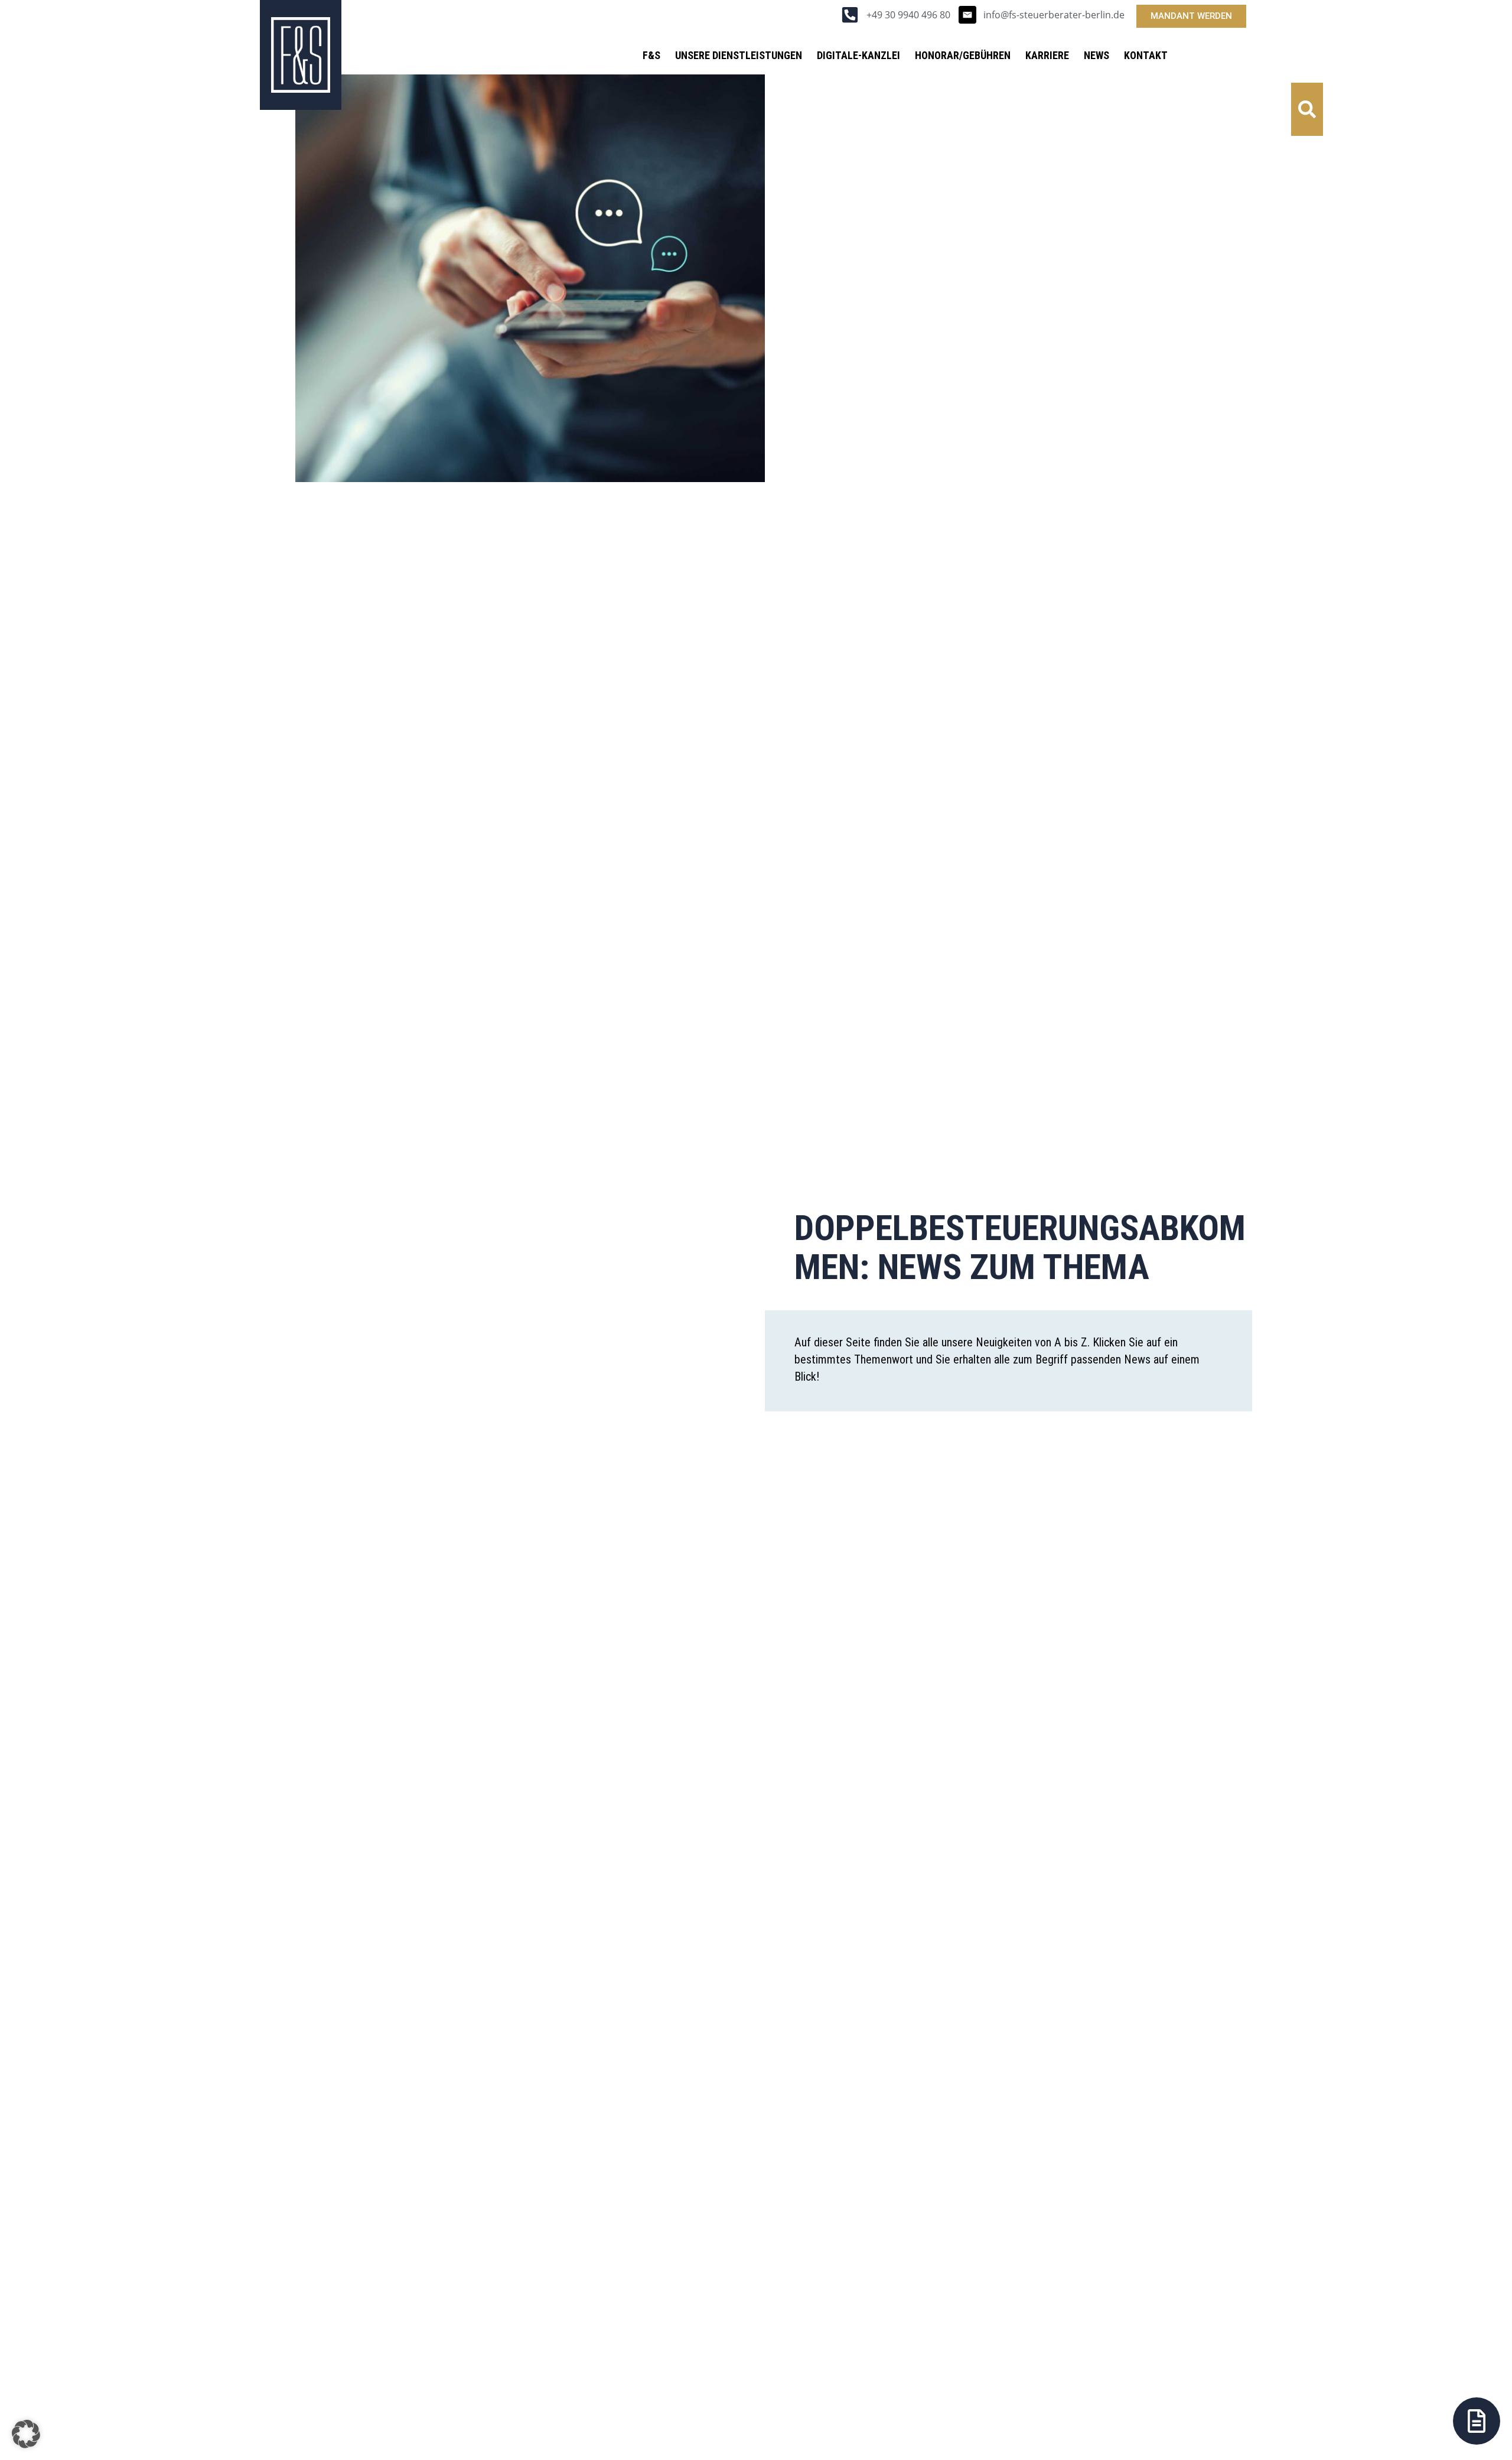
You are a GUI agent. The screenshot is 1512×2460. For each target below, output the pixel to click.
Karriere (1047, 55)
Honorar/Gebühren (963, 55)
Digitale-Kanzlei (858, 55)
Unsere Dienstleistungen (739, 55)
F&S (651, 55)
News (1096, 55)
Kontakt (1146, 55)
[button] (1307, 109)
